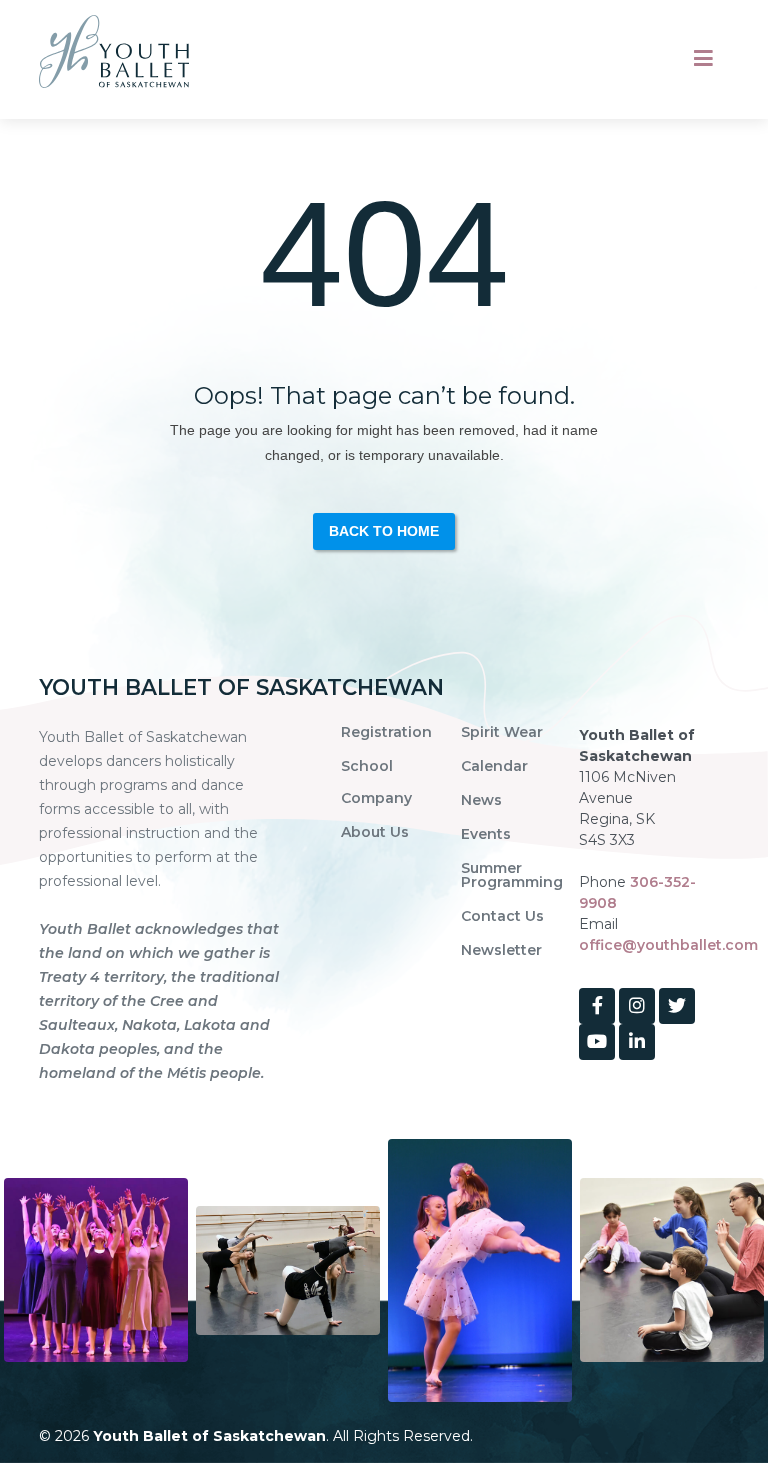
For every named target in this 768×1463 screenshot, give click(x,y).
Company (376, 798)
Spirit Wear (502, 732)
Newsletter (501, 950)
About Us (375, 832)
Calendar (494, 766)
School (367, 766)
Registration (386, 732)
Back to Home (384, 531)
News (481, 800)
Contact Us (502, 916)
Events (486, 834)
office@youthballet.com (668, 945)
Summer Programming (512, 875)
